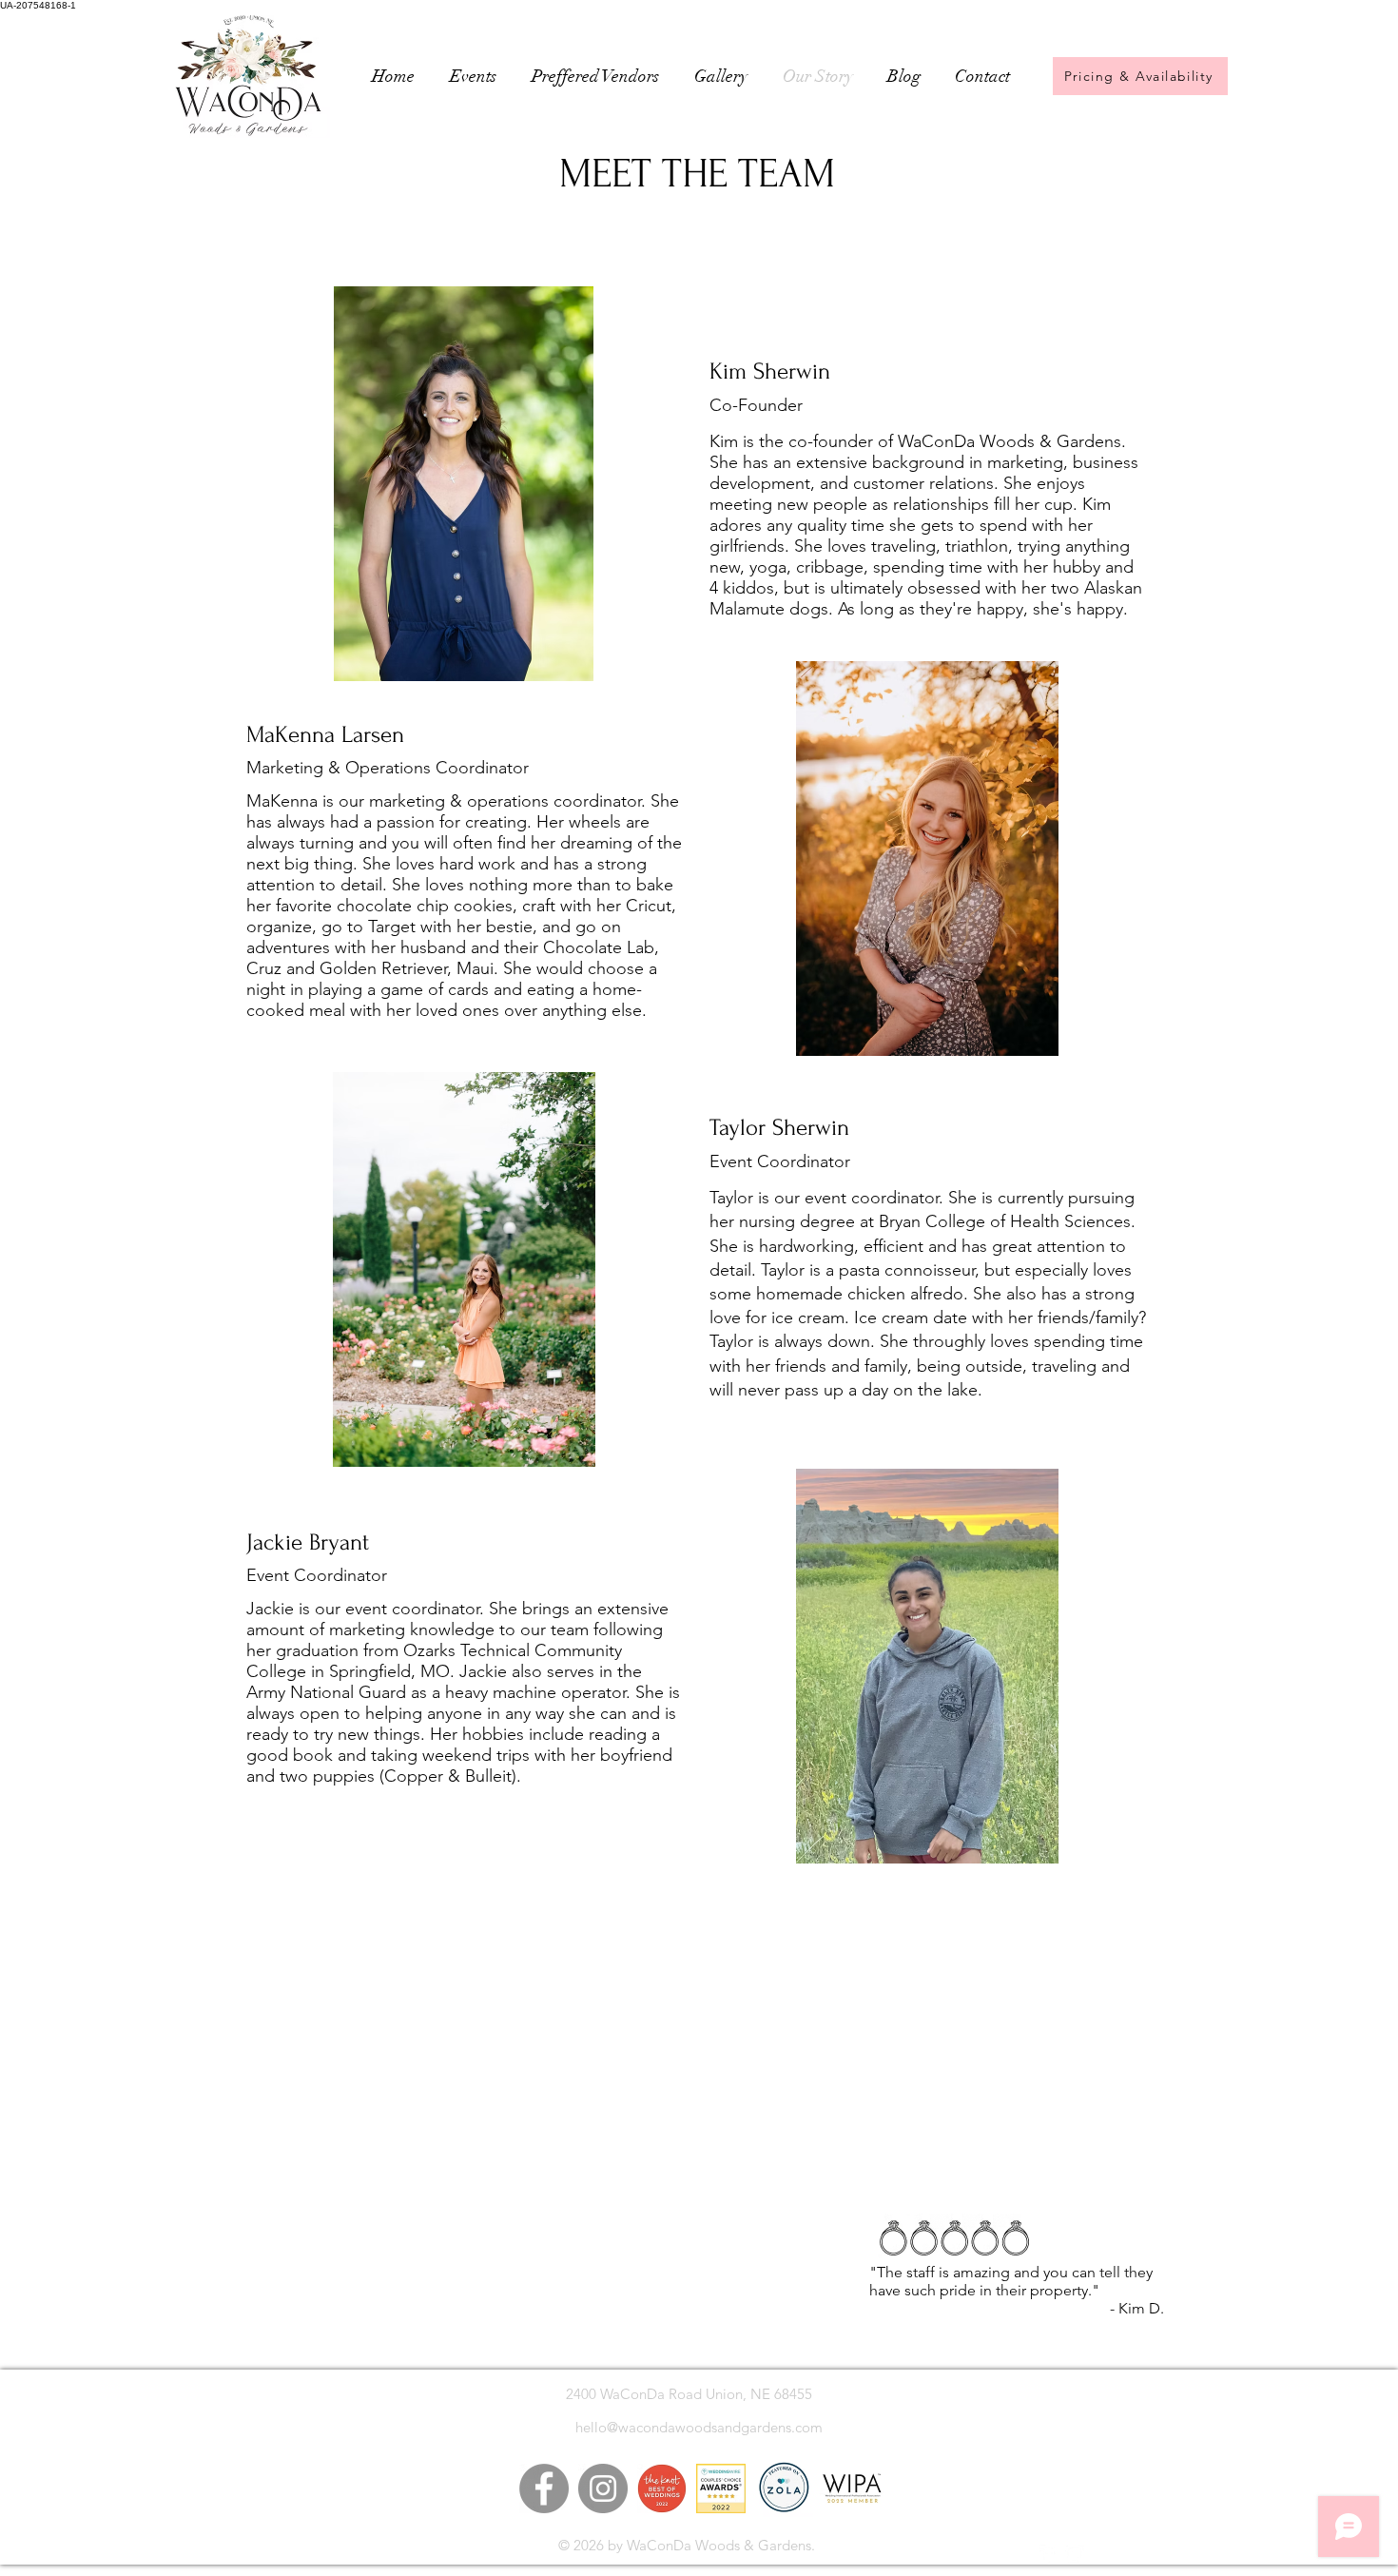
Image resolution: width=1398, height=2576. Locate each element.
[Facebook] (544, 2488)
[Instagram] (603, 2488)
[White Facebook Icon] (1049, 2554)
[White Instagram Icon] (1075, 2554)
